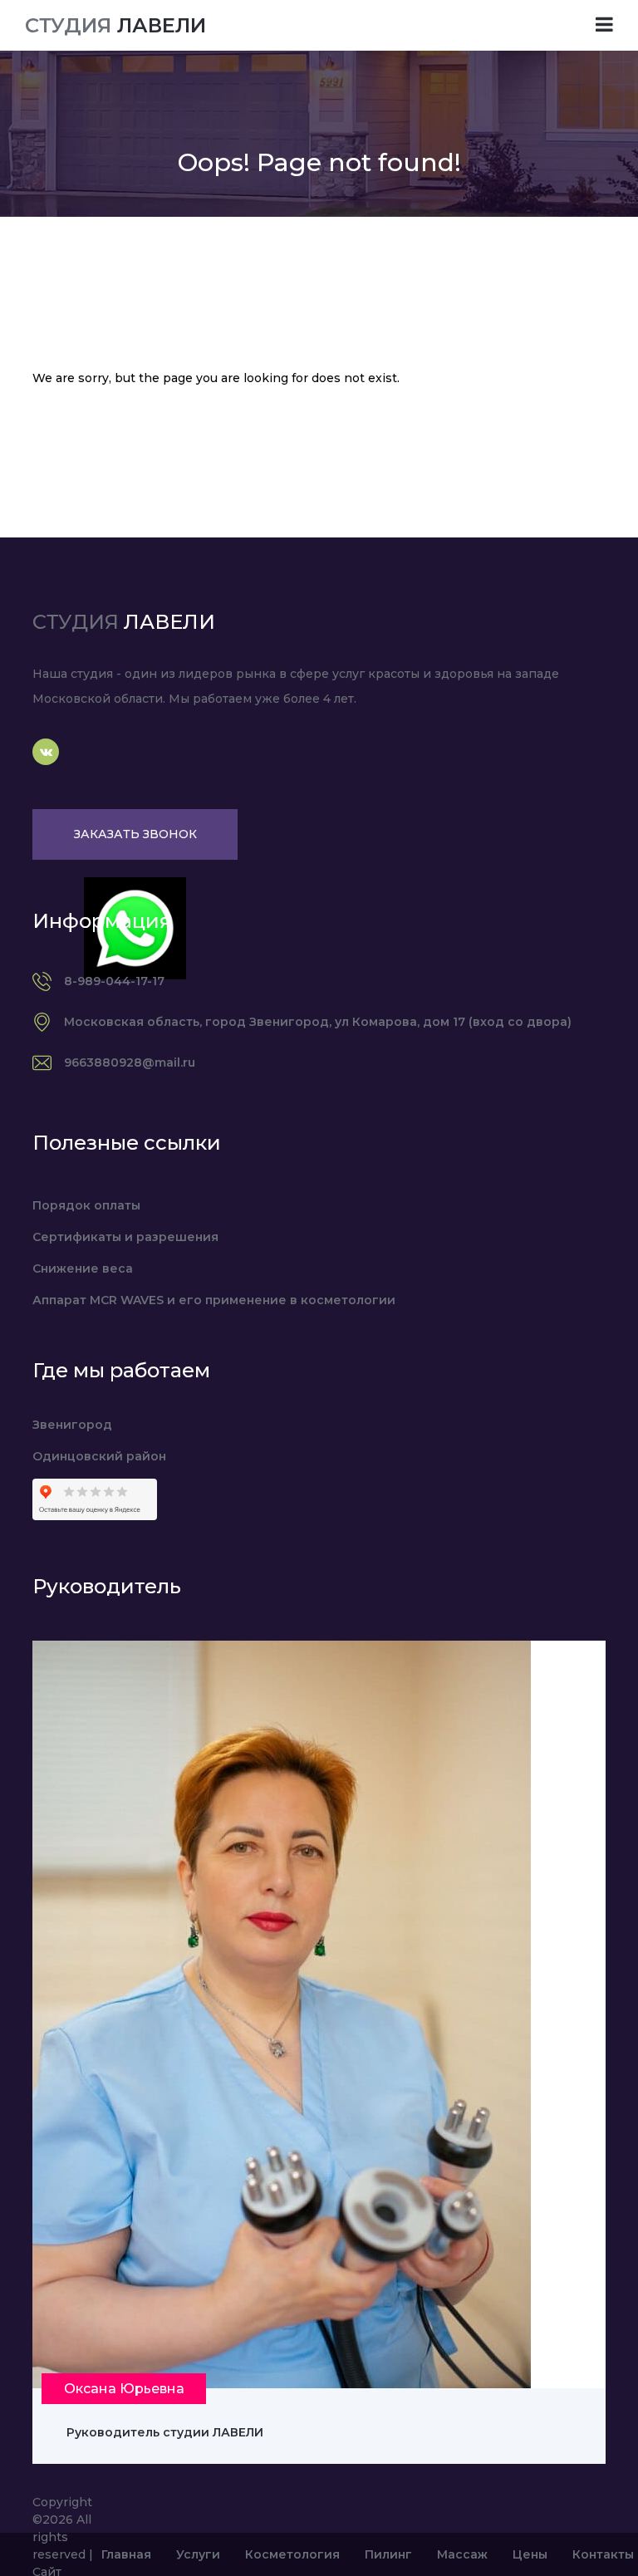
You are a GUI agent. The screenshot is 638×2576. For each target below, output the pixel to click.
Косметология (292, 2554)
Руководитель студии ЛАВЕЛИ (165, 2432)
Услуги (198, 2554)
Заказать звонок (135, 834)
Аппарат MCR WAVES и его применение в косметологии (214, 1300)
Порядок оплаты (86, 1205)
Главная (126, 2554)
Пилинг (388, 2554)
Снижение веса (83, 1268)
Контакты (603, 2554)
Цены (530, 2554)
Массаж (462, 2554)
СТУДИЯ (115, 25)
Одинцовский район (99, 1456)
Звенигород (72, 1425)
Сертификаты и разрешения (125, 1237)
